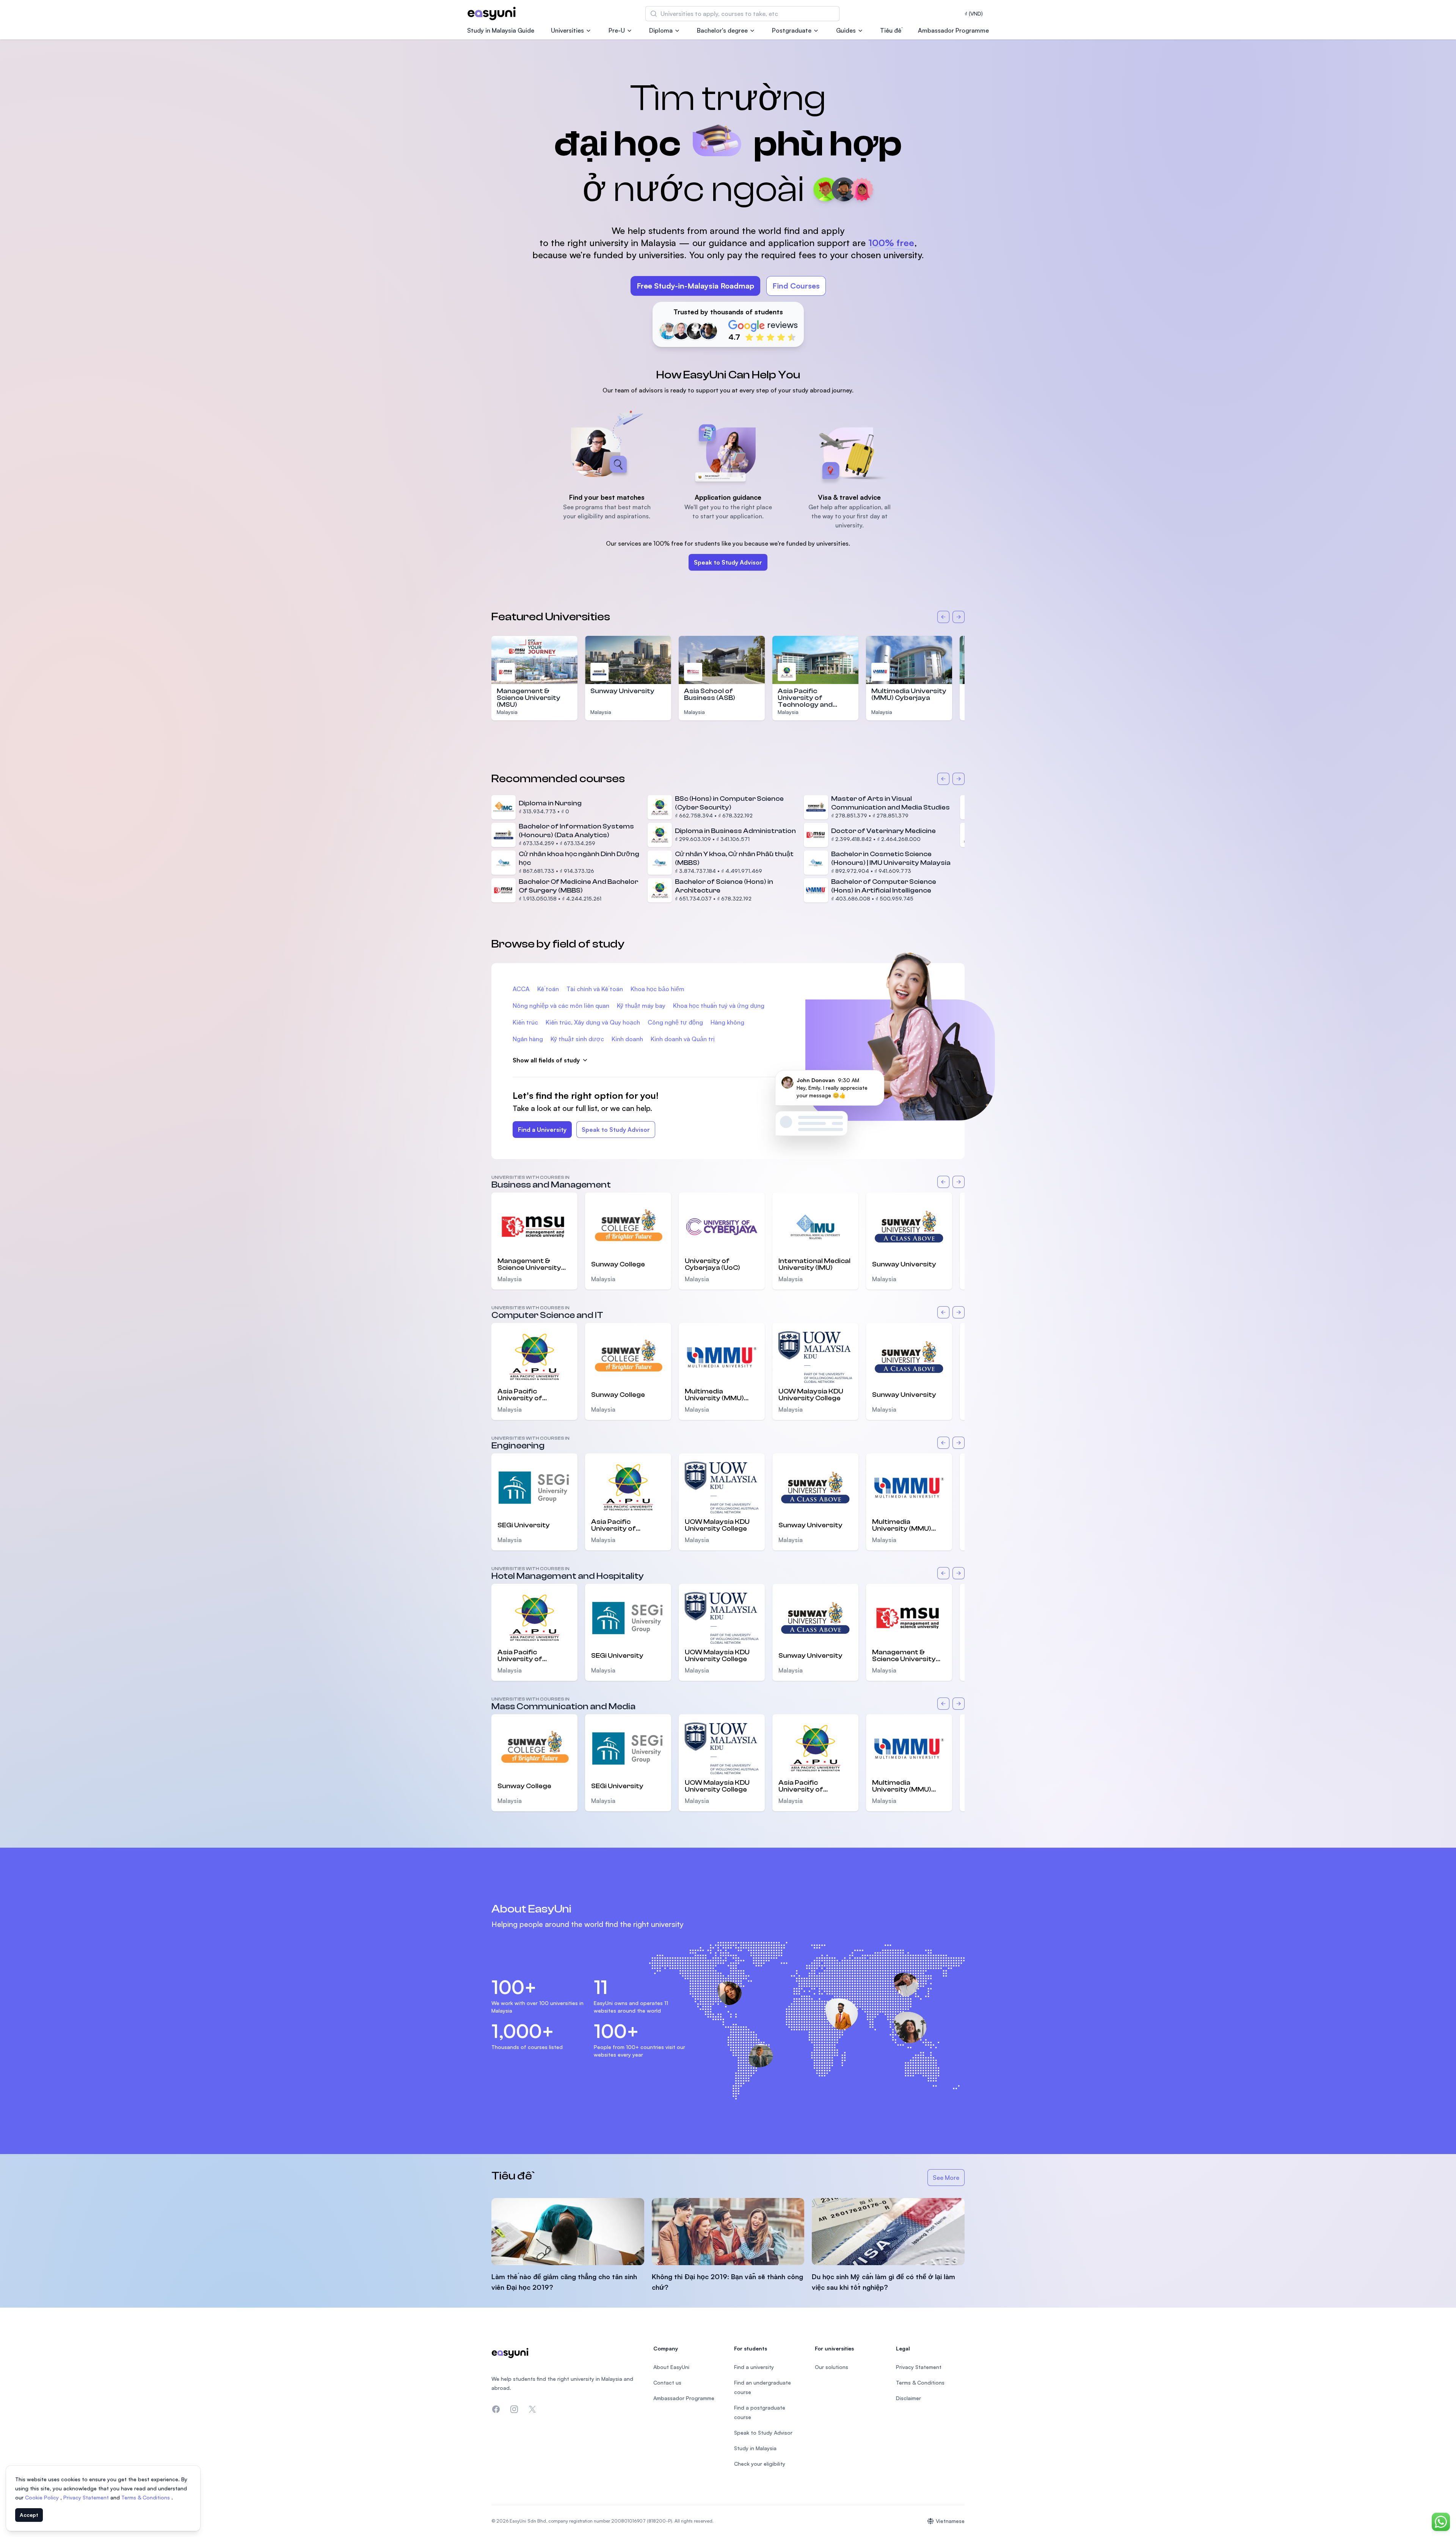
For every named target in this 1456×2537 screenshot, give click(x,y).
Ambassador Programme (953, 30)
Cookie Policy (43, 2497)
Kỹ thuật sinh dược (577, 1039)
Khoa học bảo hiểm (657, 989)
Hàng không (727, 1022)
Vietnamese (950, 2521)
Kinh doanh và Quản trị (683, 1039)
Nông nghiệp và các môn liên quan (561, 1006)
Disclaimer (908, 2398)
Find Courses (796, 286)
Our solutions (832, 2367)
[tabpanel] (728, 204)
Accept (29, 2515)
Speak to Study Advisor (728, 562)
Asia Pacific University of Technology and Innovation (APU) (806, 701)
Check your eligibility (760, 2464)
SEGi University (524, 1525)
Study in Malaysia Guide (501, 30)
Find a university (754, 2367)
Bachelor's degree (722, 30)
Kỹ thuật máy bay (641, 1006)
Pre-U (617, 30)
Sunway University (622, 691)
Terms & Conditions (146, 2497)
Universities (567, 30)
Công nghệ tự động (675, 1022)
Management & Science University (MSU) (529, 698)
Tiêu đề (891, 30)
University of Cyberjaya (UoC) (712, 1265)
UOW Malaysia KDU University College (811, 1395)
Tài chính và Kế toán (595, 989)
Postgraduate (792, 30)
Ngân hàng (528, 1039)
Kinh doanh (627, 1039)
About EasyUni (671, 2367)
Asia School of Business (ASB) (710, 694)
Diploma (661, 30)
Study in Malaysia (755, 2448)
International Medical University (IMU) (814, 1265)
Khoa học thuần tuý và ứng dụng (719, 1006)
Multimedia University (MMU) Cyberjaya (909, 694)
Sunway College (618, 1264)
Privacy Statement (87, 2497)
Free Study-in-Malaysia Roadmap (695, 286)
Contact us (667, 2382)
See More (949, 2180)
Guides (846, 30)
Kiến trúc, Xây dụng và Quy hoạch (593, 1022)
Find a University (542, 1130)
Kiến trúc (525, 1022)
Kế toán (548, 989)
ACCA (521, 989)
